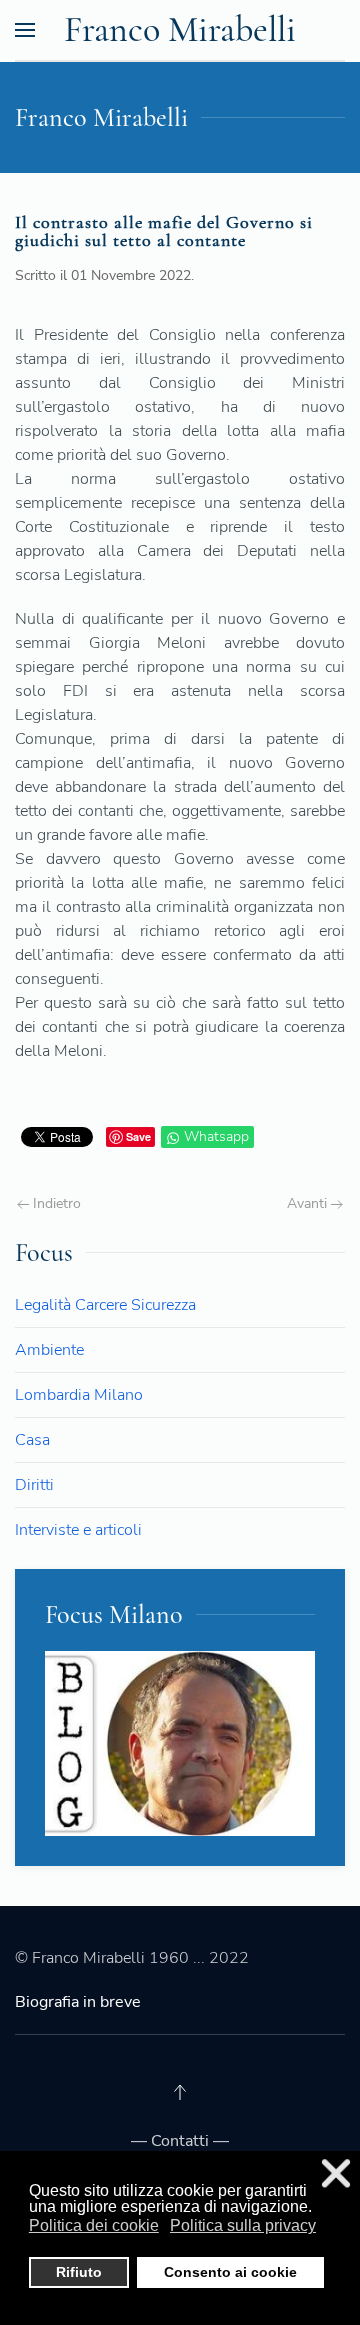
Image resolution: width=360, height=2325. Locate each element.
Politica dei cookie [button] (94, 2225)
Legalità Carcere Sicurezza (105, 1305)
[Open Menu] (25, 30)
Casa (32, 1440)
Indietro (55, 1203)
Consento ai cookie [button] (230, 2272)
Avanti (309, 1203)
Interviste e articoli (78, 1530)
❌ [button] (336, 2173)
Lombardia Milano (79, 1395)
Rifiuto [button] (79, 2272)
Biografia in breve (78, 2002)
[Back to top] (180, 2092)
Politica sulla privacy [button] (243, 2225)
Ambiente (49, 1350)
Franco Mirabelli (180, 29)
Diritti (34, 1485)
